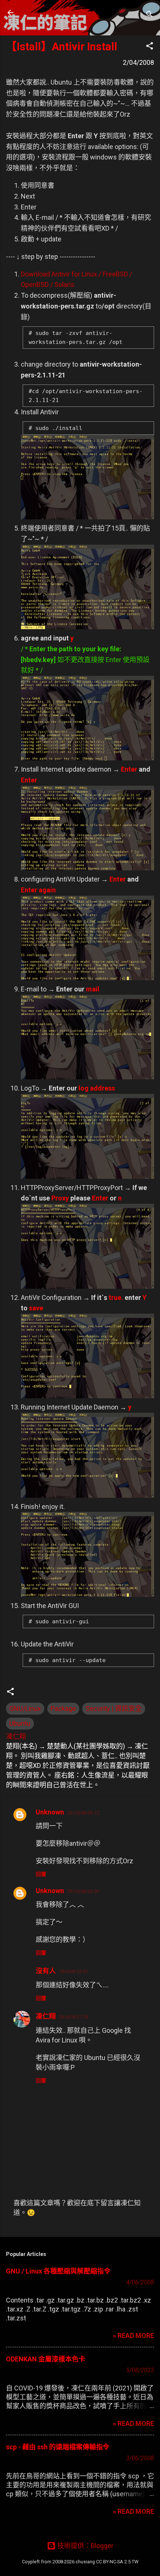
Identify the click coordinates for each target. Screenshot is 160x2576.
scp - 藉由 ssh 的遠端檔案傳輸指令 (58, 2447)
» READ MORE (133, 2336)
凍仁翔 (46, 2016)
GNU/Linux (25, 1708)
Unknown (50, 1812)
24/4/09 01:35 (73, 2017)
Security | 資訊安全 (114, 1708)
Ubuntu (20, 1723)
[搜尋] (150, 15)
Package (63, 1708)
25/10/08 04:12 (83, 1813)
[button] (150, 47)
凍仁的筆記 (53, 13)
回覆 (41, 1874)
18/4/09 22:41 (73, 1971)
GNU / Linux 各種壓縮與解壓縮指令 (58, 2271)
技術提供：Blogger (85, 2546)
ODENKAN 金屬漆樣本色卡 (46, 2359)
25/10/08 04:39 (83, 1891)
